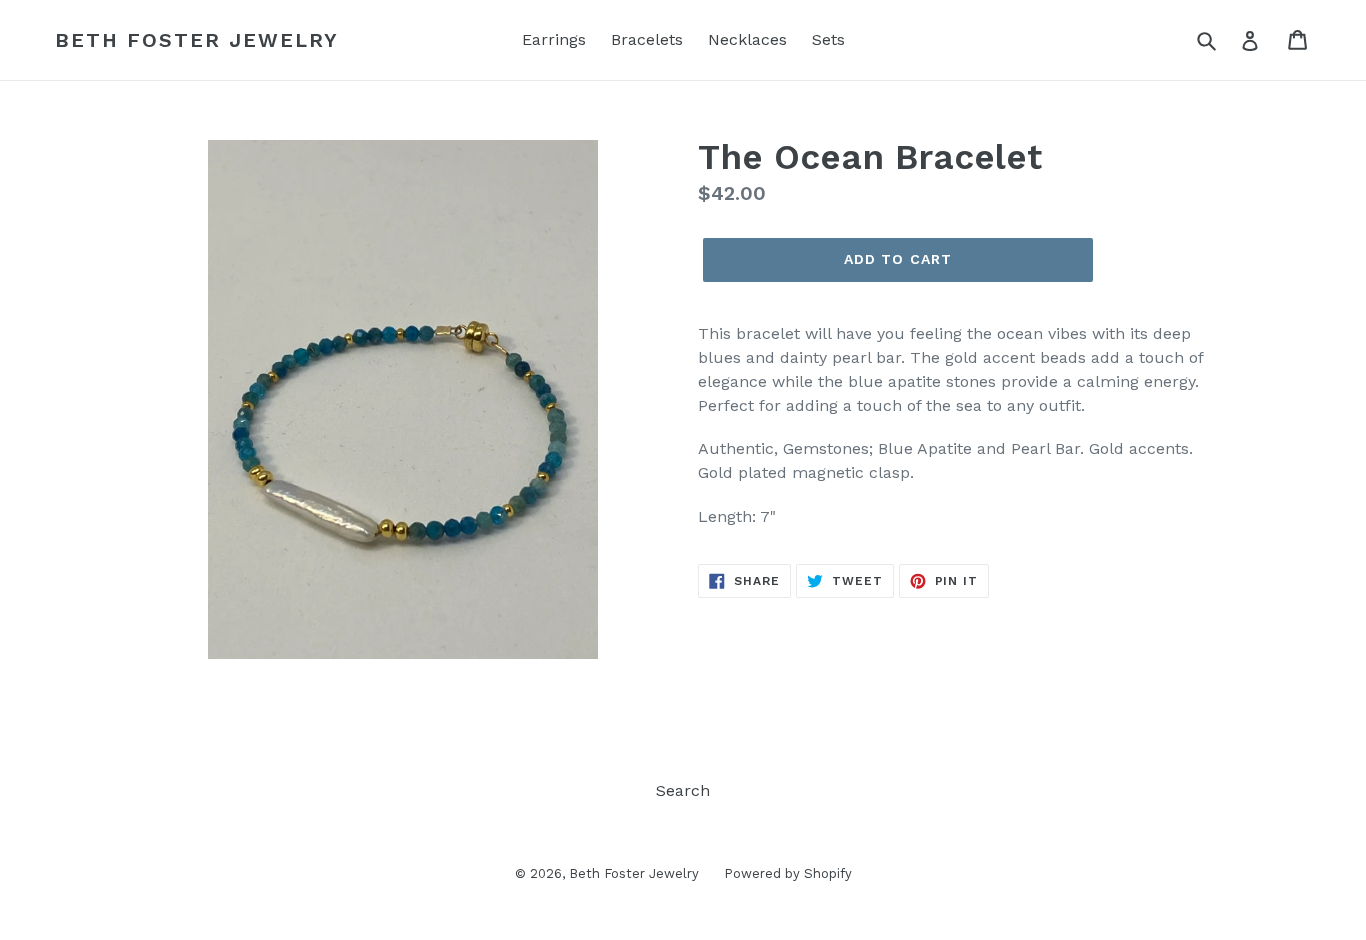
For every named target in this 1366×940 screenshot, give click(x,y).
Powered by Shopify (788, 873)
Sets (828, 39)
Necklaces (747, 39)
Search (683, 790)
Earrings (554, 39)
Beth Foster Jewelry (197, 40)
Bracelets (647, 39)
